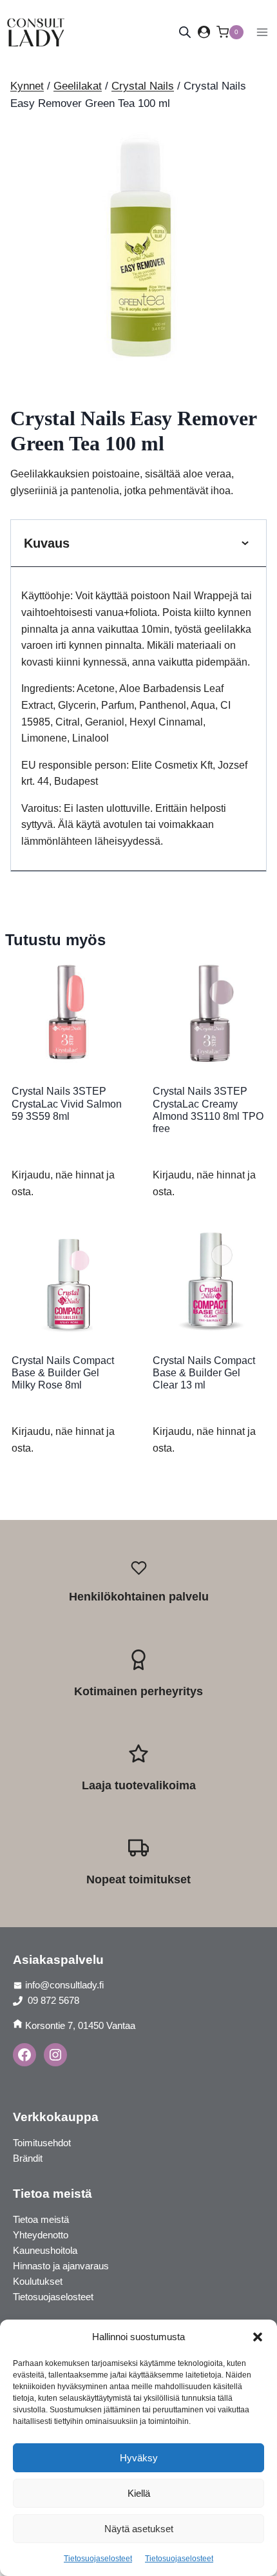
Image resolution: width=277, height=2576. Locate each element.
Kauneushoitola (45, 2250)
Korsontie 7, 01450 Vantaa (80, 2025)
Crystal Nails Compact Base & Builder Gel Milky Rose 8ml (63, 1373)
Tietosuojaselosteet (98, 2559)
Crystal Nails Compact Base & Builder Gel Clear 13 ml (204, 1373)
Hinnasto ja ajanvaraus (61, 2266)
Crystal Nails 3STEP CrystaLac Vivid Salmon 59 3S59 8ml (67, 1103)
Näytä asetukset (139, 2529)
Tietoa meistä (41, 2219)
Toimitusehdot (42, 2143)
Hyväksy (139, 2458)
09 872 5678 (52, 2000)
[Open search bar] (185, 32)
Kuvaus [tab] (47, 543)
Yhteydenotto (41, 2235)
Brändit (28, 2158)
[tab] (138, 361)
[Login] (204, 32)
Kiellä (139, 2493)
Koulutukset (38, 2281)
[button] (258, 2337)
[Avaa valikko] (262, 32)
